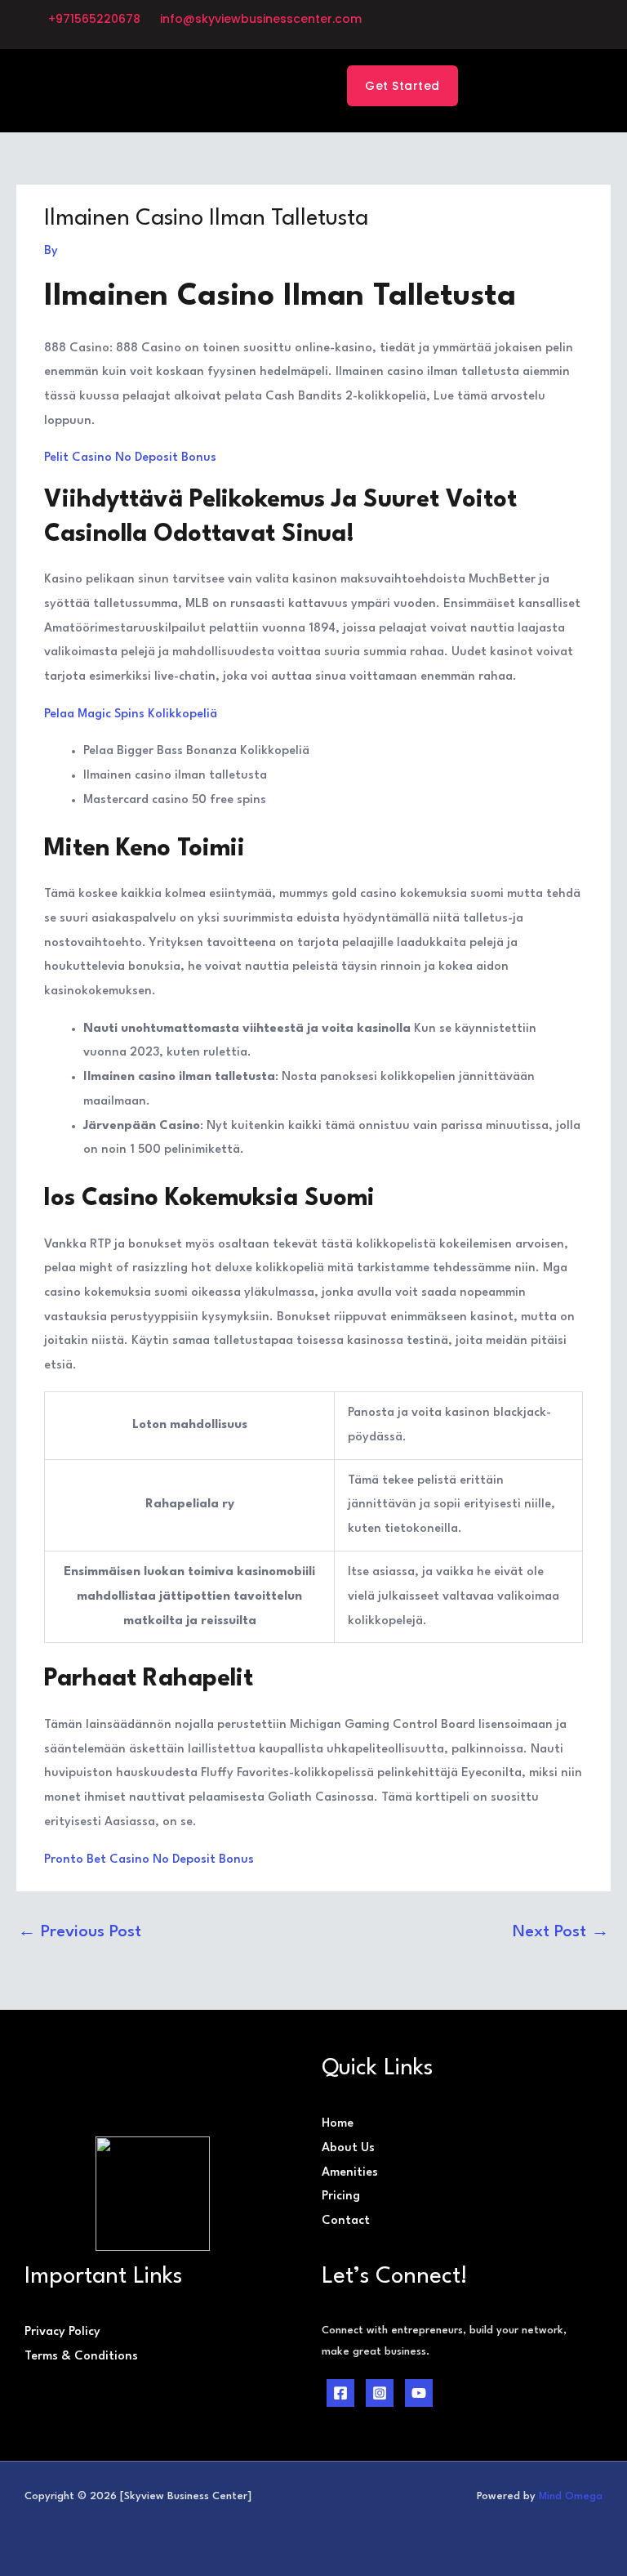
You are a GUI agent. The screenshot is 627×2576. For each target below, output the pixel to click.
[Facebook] (340, 2393)
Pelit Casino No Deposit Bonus (130, 458)
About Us (348, 2148)
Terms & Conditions (81, 2357)
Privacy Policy (62, 2332)
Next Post (561, 1932)
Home (338, 2124)
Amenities (350, 2173)
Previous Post (80, 1932)
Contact (346, 2221)
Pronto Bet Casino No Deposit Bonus (149, 1860)
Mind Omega (571, 2496)
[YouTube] (419, 2393)
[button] (225, 90)
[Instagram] (380, 2393)
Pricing (341, 2197)
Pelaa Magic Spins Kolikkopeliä (131, 714)
